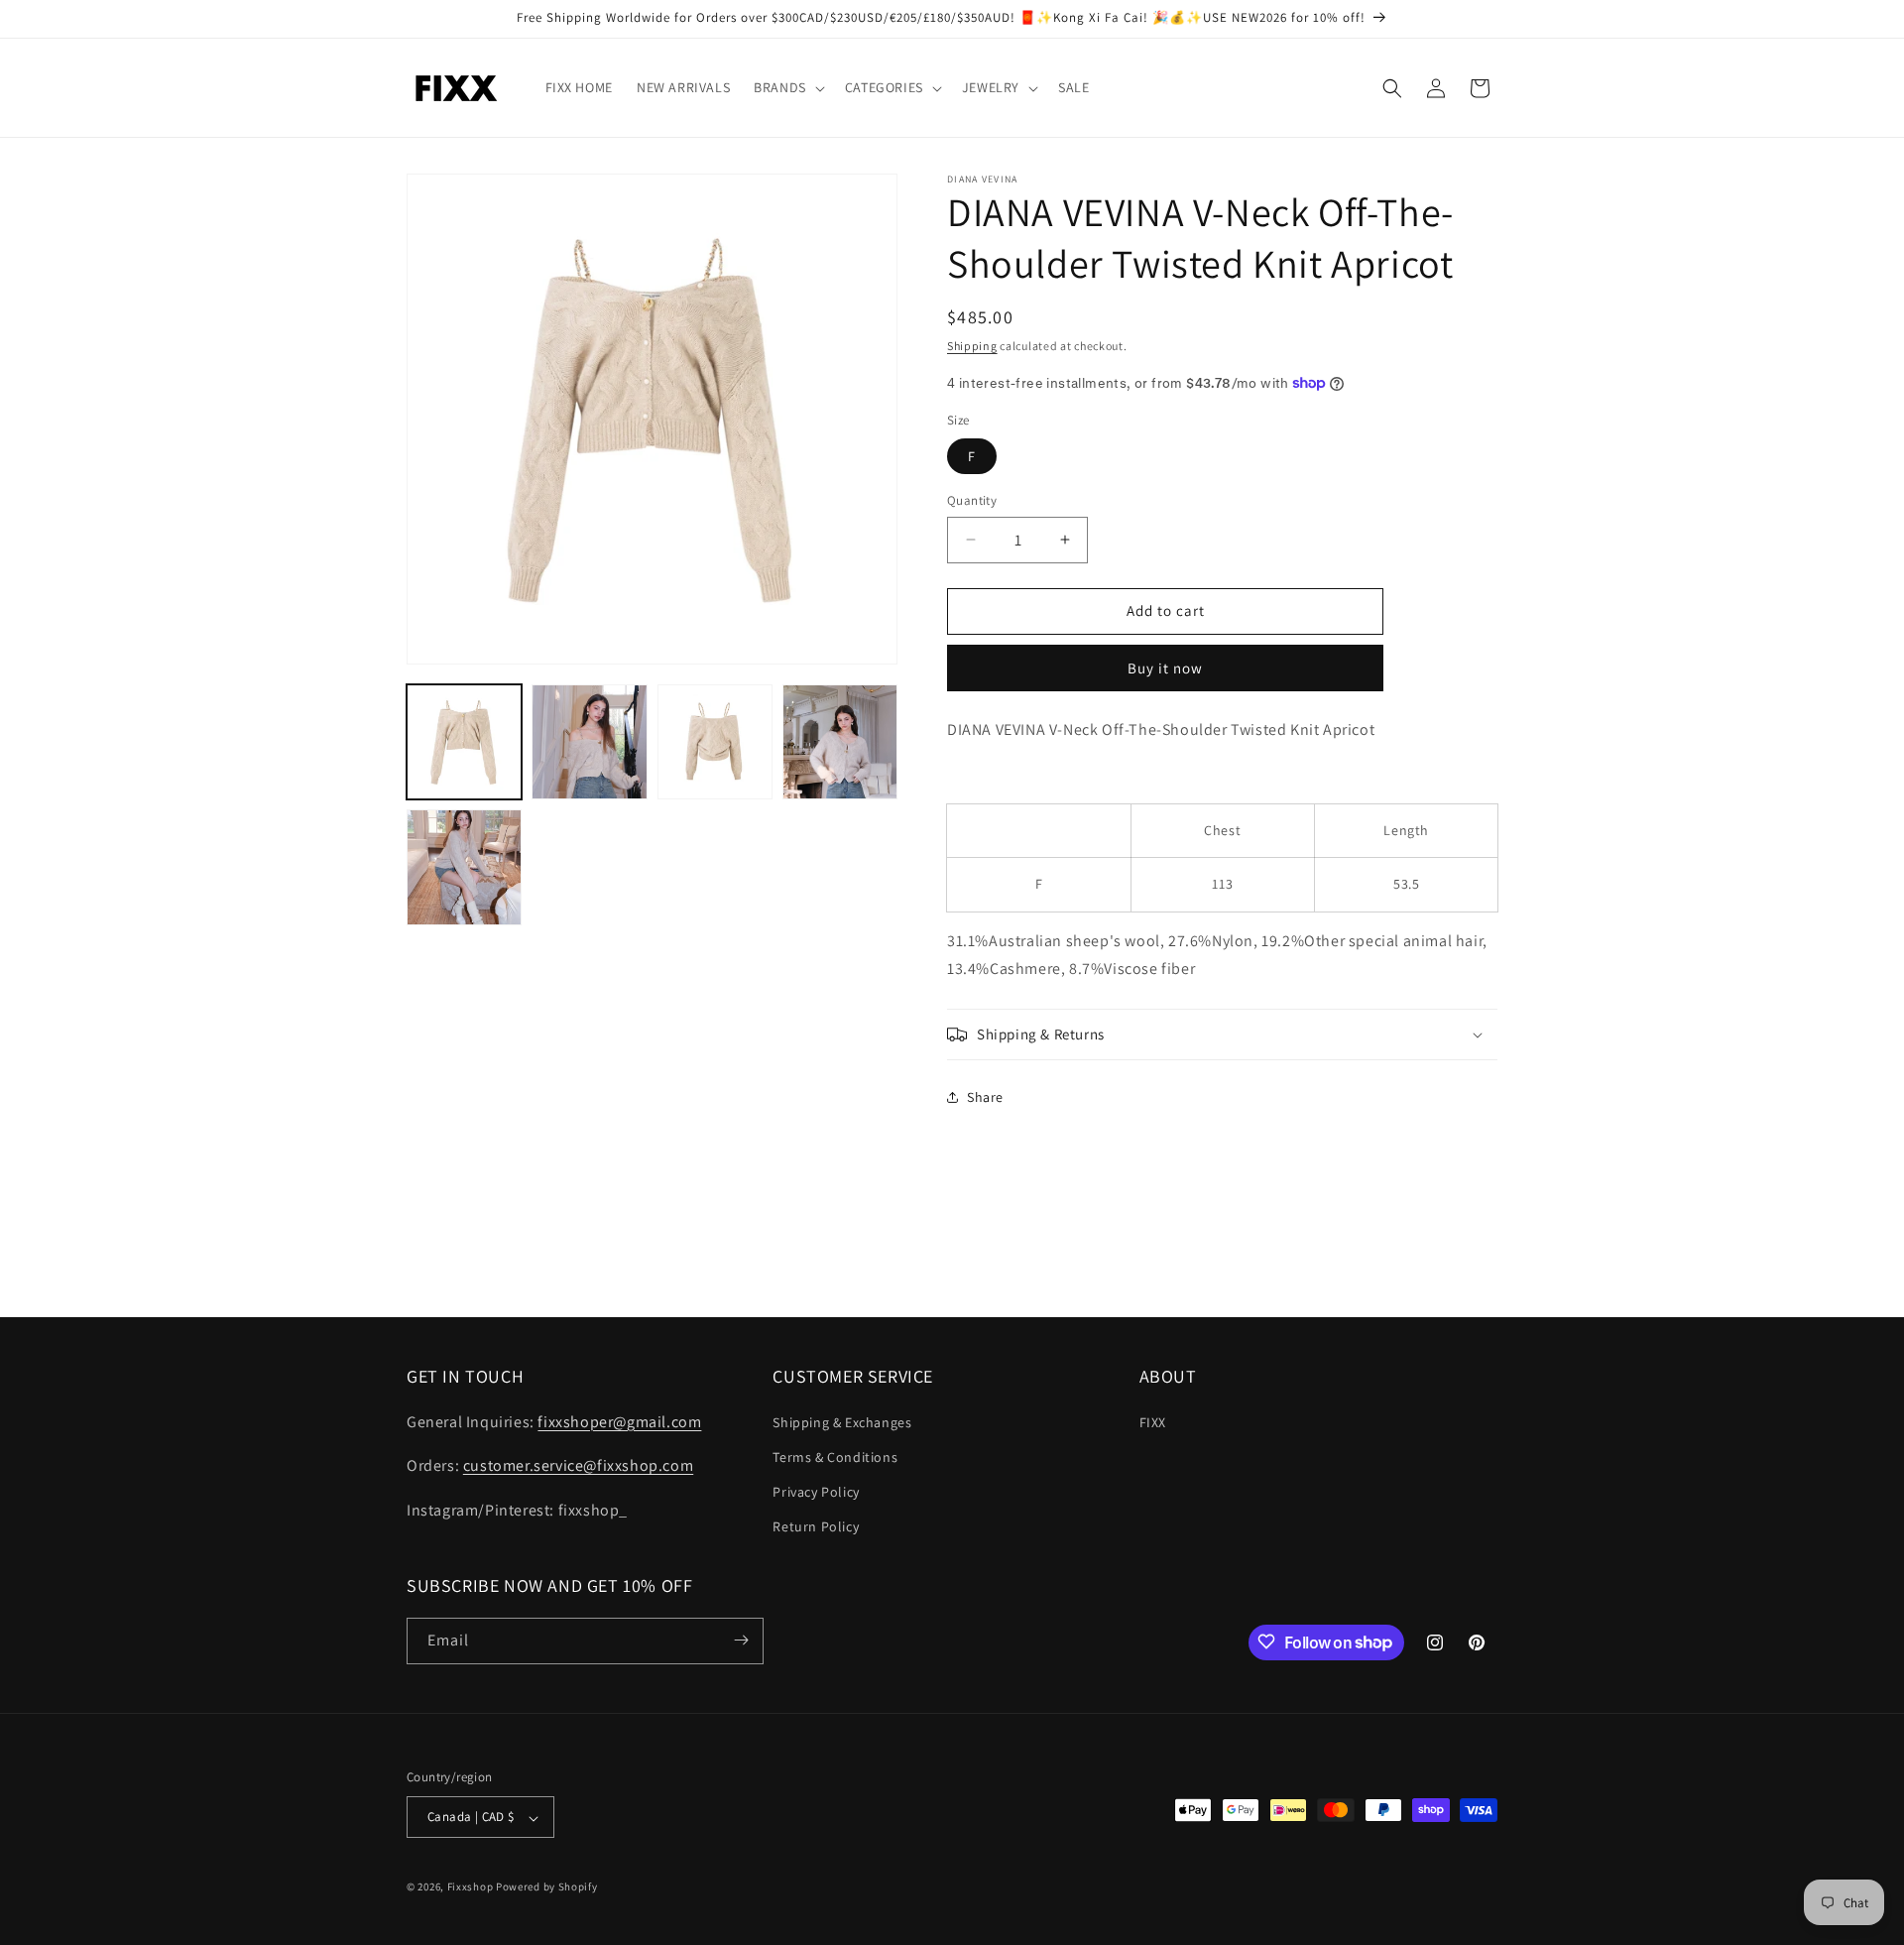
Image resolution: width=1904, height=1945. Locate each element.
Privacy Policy (816, 1491)
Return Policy (816, 1526)
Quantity (972, 500)
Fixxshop (471, 1887)
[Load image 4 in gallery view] (840, 742)
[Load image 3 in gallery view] (715, 742)
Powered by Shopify (547, 1887)
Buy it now (1165, 668)
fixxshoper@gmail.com (619, 1421)
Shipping (972, 346)
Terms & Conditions (835, 1456)
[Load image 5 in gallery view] (464, 867)
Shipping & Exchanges (842, 1421)
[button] (787, 87)
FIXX (1153, 1421)
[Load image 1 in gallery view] (464, 742)
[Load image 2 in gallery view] (589, 742)
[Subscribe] (741, 1640)
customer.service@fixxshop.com (578, 1465)
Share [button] (985, 1097)
